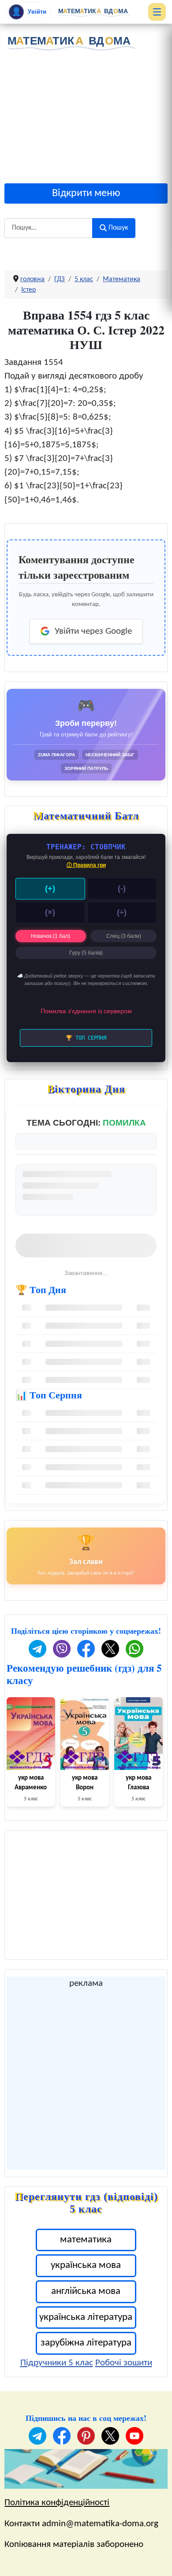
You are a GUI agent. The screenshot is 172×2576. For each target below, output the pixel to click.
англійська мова (86, 2292)
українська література (86, 2318)
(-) (122, 888)
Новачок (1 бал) (50, 936)
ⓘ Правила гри (86, 865)
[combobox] (49, 228)
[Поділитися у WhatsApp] (135, 1649)
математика (86, 2240)
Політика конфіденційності (57, 2503)
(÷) (122, 912)
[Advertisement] (86, 120)
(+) (50, 888)
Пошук (118, 228)
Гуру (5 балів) (86, 953)
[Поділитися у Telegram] (37, 1649)
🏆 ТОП (86, 1038)
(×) (50, 912)
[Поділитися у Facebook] (86, 1649)
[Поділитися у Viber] (62, 1649)
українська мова (86, 2266)
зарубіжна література (86, 2343)
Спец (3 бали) (124, 936)
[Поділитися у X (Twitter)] (110, 1649)
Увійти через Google (93, 631)
